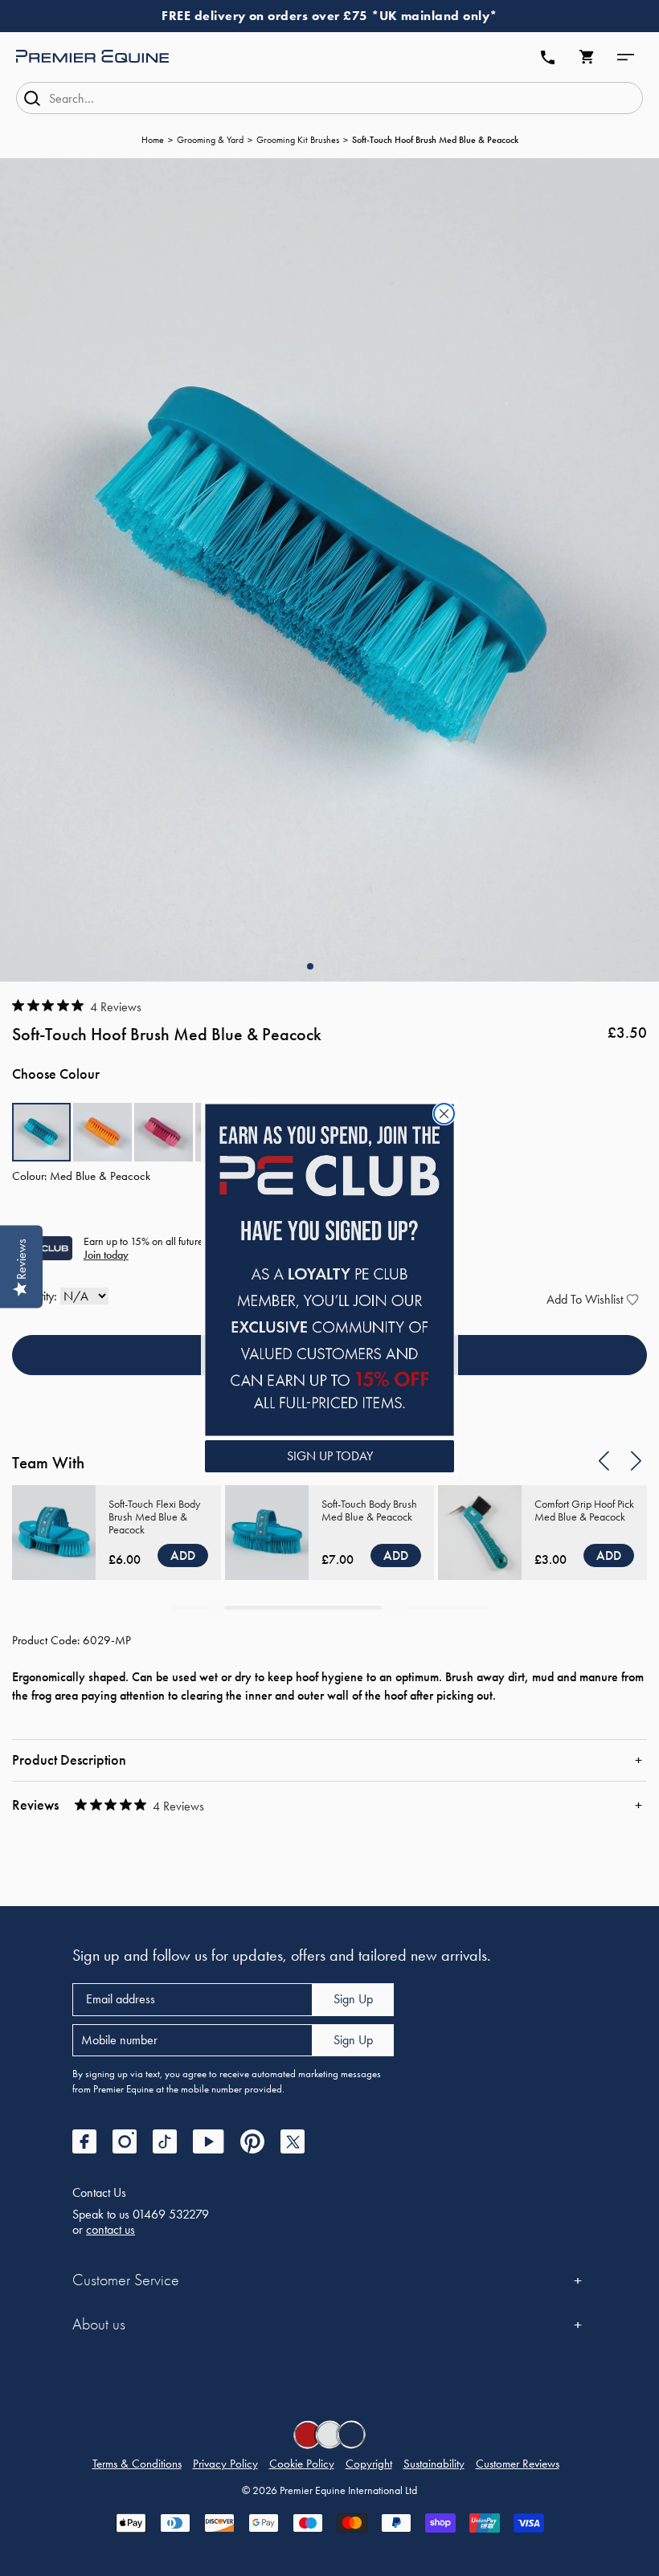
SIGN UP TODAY (330, 1456)
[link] (329, 1270)
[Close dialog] (444, 1114)
